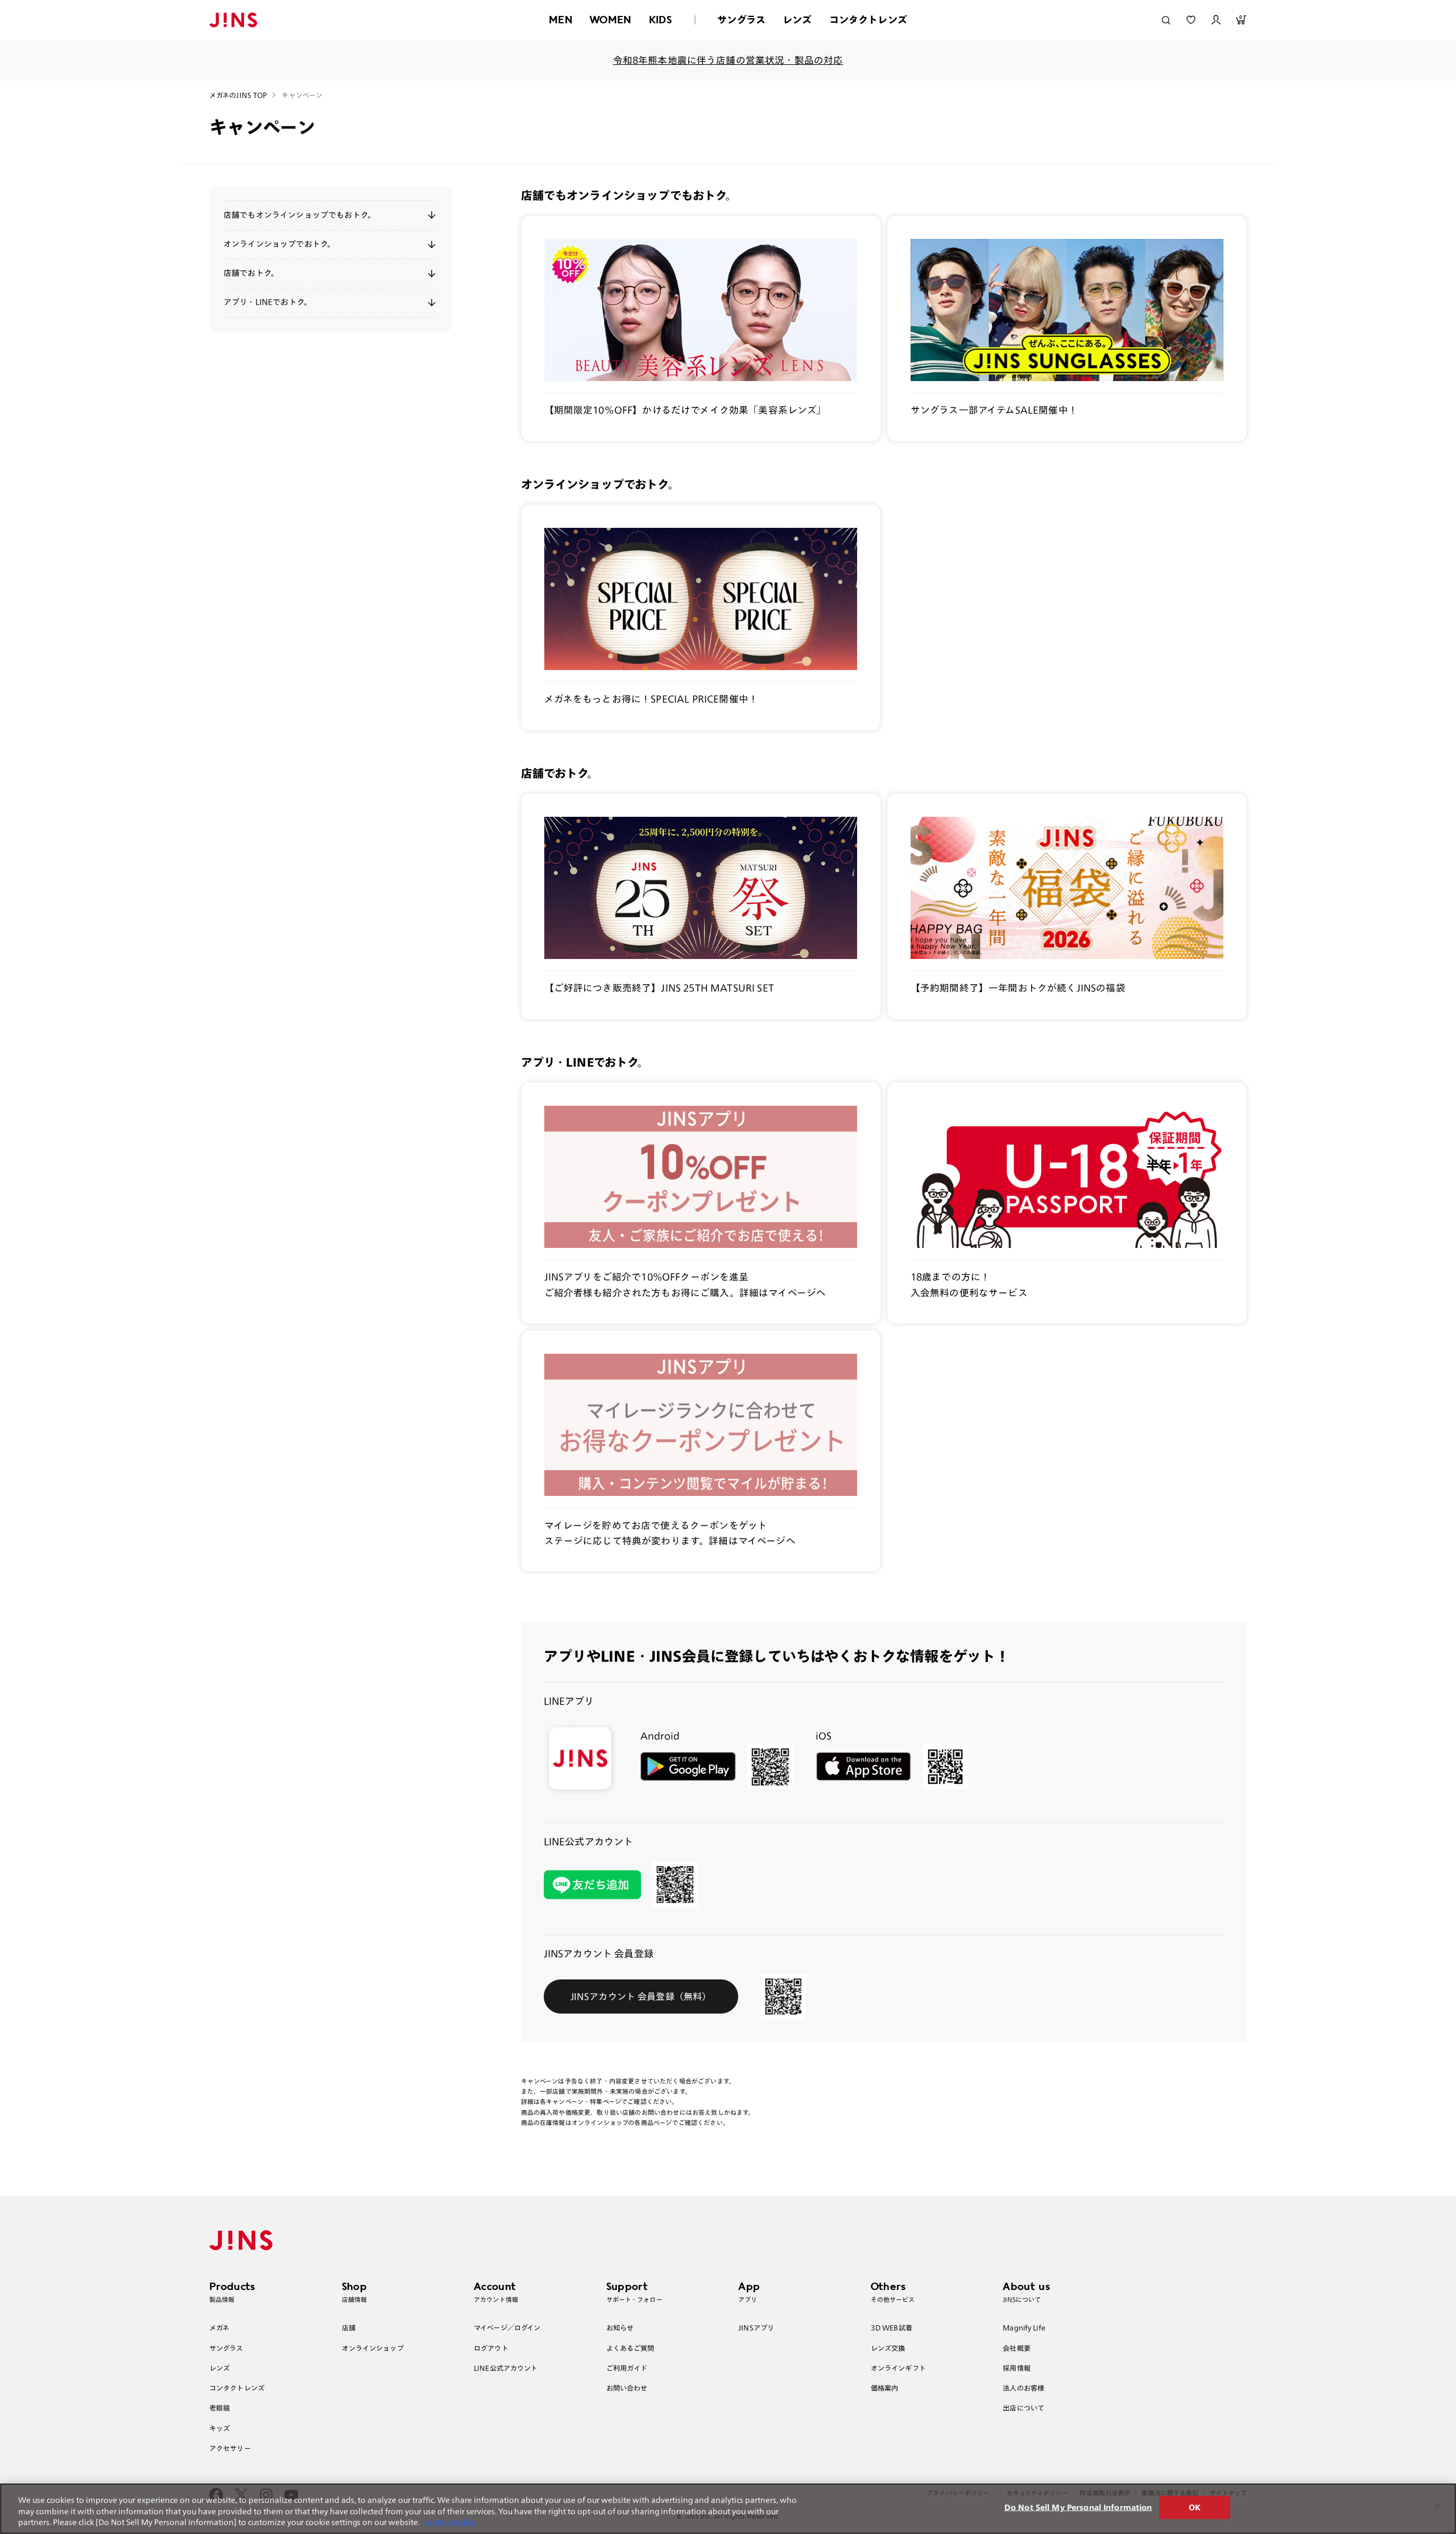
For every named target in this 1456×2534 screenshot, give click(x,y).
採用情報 (1017, 2368)
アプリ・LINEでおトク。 (268, 302)
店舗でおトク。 (251, 273)
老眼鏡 (220, 2408)
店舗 (349, 2328)
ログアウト (491, 2348)
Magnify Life (1024, 2328)
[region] (728, 2509)
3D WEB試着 (892, 2328)
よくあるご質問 (630, 2348)
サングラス (741, 20)
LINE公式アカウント (506, 2368)
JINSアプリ (756, 2328)
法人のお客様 (1023, 2388)
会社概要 (1017, 2348)
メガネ (219, 2328)
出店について (1023, 2408)
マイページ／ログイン (507, 2328)
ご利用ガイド (627, 2368)
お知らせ (620, 2328)
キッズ (220, 2428)
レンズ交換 (888, 2348)
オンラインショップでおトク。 (279, 244)
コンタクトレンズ (868, 20)
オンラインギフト (898, 2368)
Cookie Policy (450, 2522)
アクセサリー (230, 2448)
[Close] (1438, 2507)
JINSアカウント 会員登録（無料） (641, 1996)
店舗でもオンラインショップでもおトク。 (299, 215)
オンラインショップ (373, 2348)
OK (1195, 2507)
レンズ (797, 20)
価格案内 (885, 2388)
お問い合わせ (627, 2388)
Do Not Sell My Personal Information (1078, 2507)
